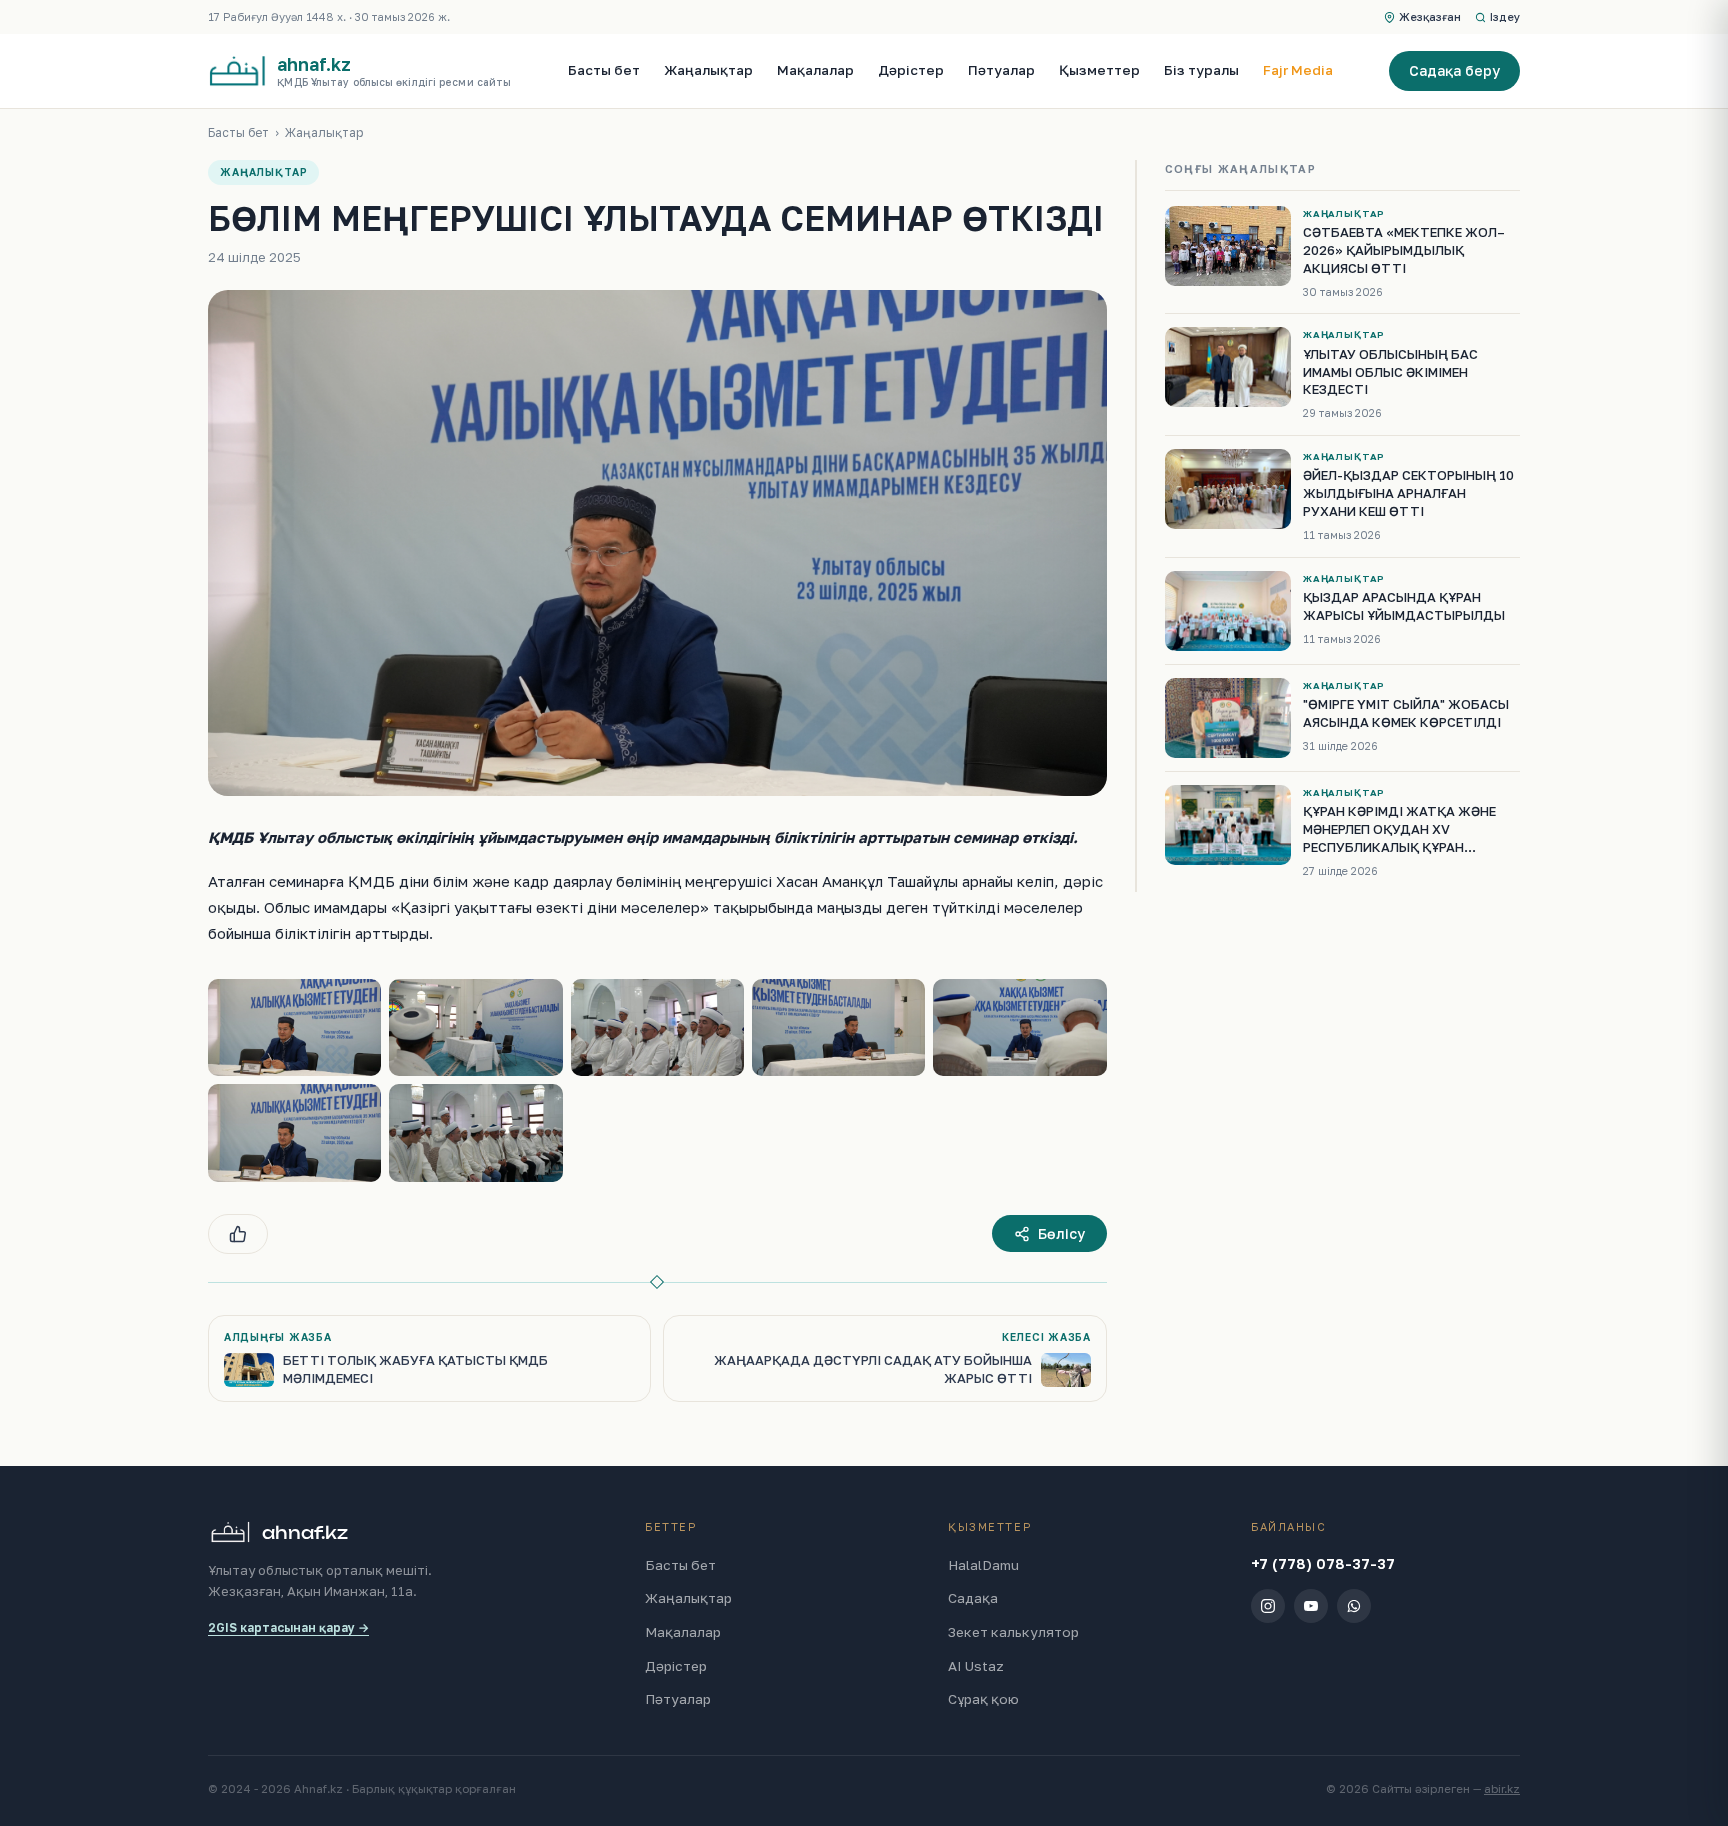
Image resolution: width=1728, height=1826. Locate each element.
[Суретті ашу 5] (1019, 1028)
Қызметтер (1099, 70)
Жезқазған (1430, 16)
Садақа (973, 1598)
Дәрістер (911, 70)
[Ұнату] (238, 1234)
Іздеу (1505, 16)
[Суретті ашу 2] (475, 1028)
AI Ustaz (976, 1666)
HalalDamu (983, 1565)
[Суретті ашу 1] (294, 1028)
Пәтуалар (1001, 70)
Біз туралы (1201, 70)
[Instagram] (1268, 1606)
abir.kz (1502, 1789)
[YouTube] (1311, 1606)
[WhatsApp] (1354, 1606)
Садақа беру (1454, 70)
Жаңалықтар (708, 70)
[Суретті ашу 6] (294, 1133)
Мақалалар (815, 70)
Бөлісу (1061, 1233)
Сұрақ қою (983, 1699)
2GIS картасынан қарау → (288, 1627)
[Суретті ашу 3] (657, 1028)
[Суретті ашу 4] (838, 1028)
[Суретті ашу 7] (475, 1133)
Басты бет (604, 70)
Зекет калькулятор (1013, 1632)
